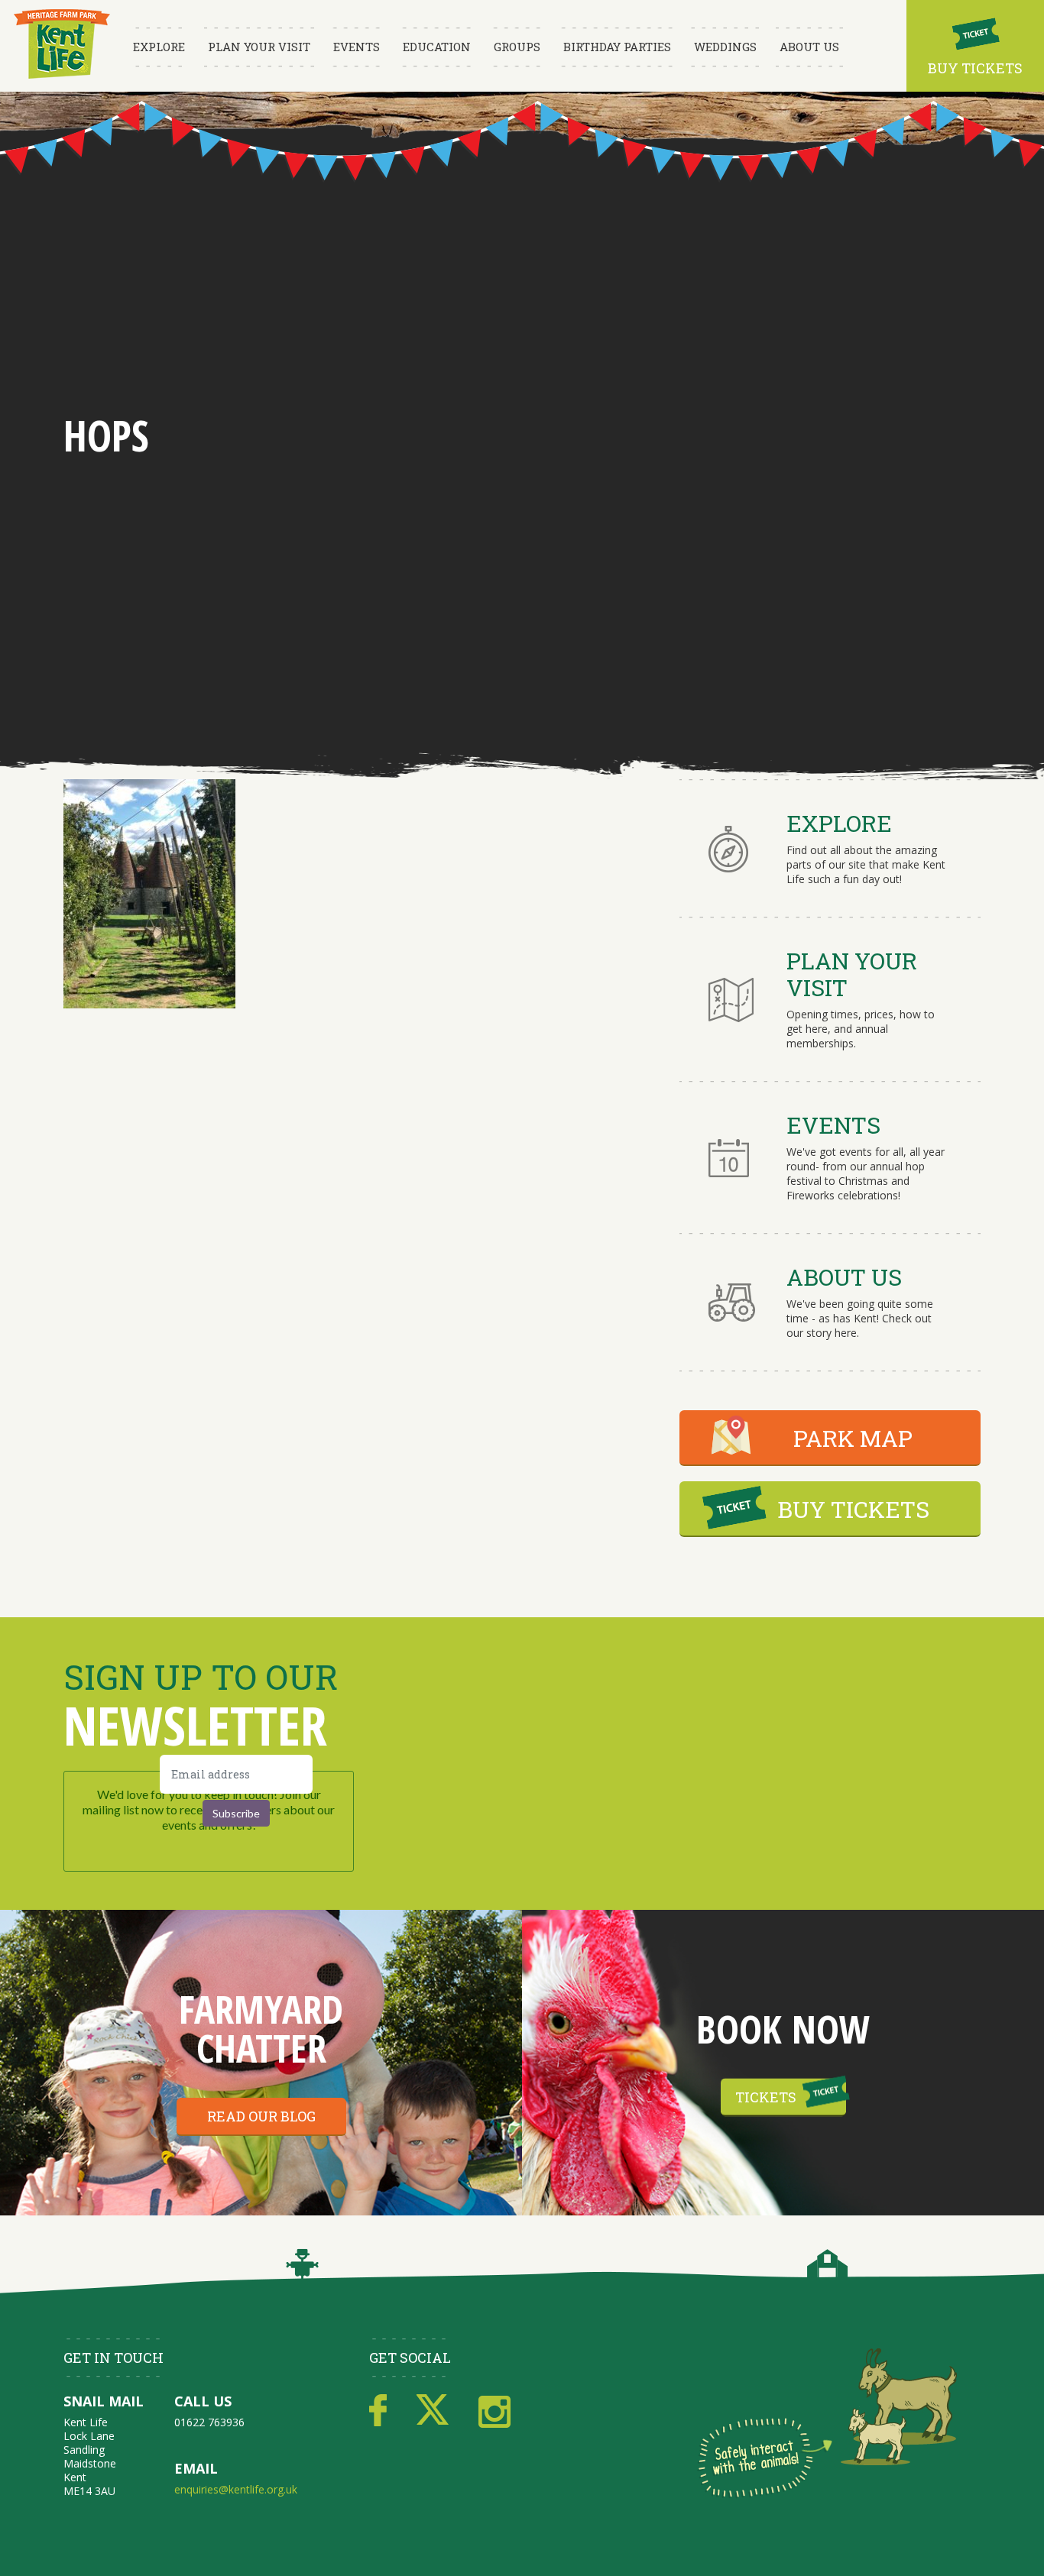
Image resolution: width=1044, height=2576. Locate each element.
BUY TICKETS (853, 1509)
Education (437, 47)
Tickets (766, 2097)
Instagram (494, 2411)
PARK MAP (853, 1438)
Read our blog (261, 2116)
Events (357, 47)
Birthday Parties (617, 47)
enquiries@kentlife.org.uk (236, 2489)
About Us (809, 47)
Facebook (378, 2411)
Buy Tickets (975, 68)
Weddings (725, 47)
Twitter (433, 2411)
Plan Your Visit (259, 47)
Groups (517, 47)
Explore (159, 47)
